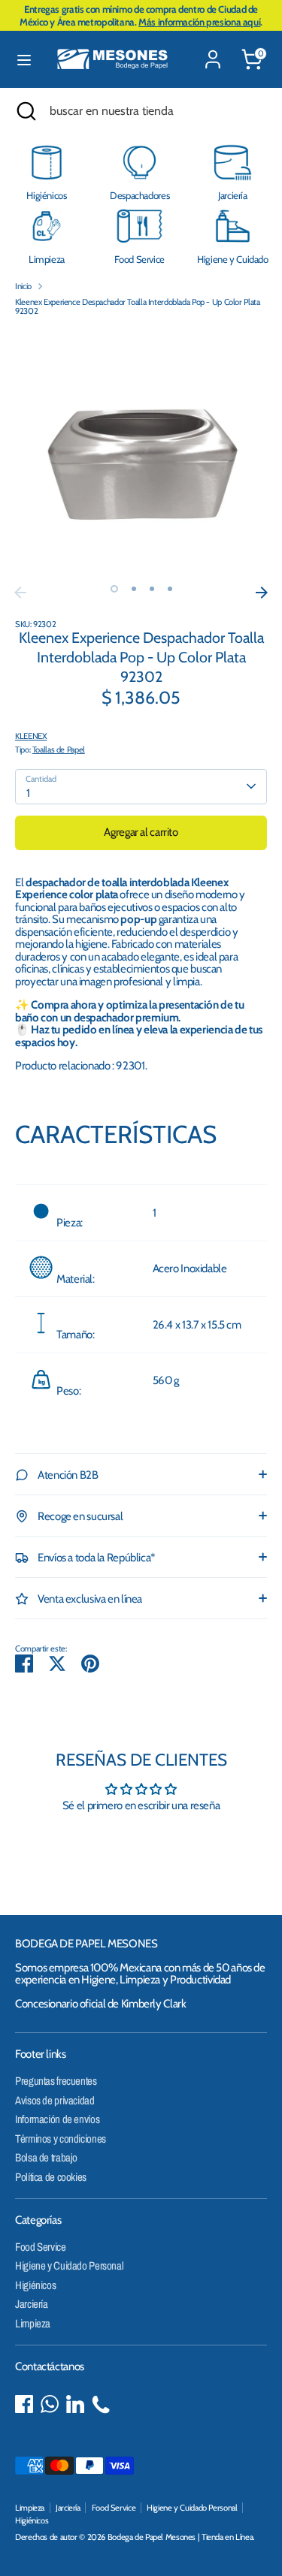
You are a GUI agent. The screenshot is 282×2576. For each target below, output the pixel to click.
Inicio (23, 286)
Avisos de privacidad (55, 2100)
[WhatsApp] (50, 2404)
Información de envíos (57, 2119)
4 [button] (170, 589)
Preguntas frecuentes (56, 2081)
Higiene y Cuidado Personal (69, 2265)
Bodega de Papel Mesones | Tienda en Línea (180, 2537)
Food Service (41, 2247)
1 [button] (114, 589)
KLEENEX (31, 736)
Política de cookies (51, 2177)
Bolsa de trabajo (46, 2157)
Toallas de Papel (59, 750)
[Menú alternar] (24, 60)
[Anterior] (20, 593)
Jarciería (32, 2304)
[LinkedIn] (75, 2404)
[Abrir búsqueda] (25, 111)
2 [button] (134, 589)
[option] (141, 453)
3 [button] (152, 589)
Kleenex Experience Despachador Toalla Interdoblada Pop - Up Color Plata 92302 (137, 307)
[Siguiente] (262, 593)
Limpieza (33, 2323)
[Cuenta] (213, 50)
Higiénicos (35, 2285)
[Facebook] (24, 2404)
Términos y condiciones (61, 2139)
